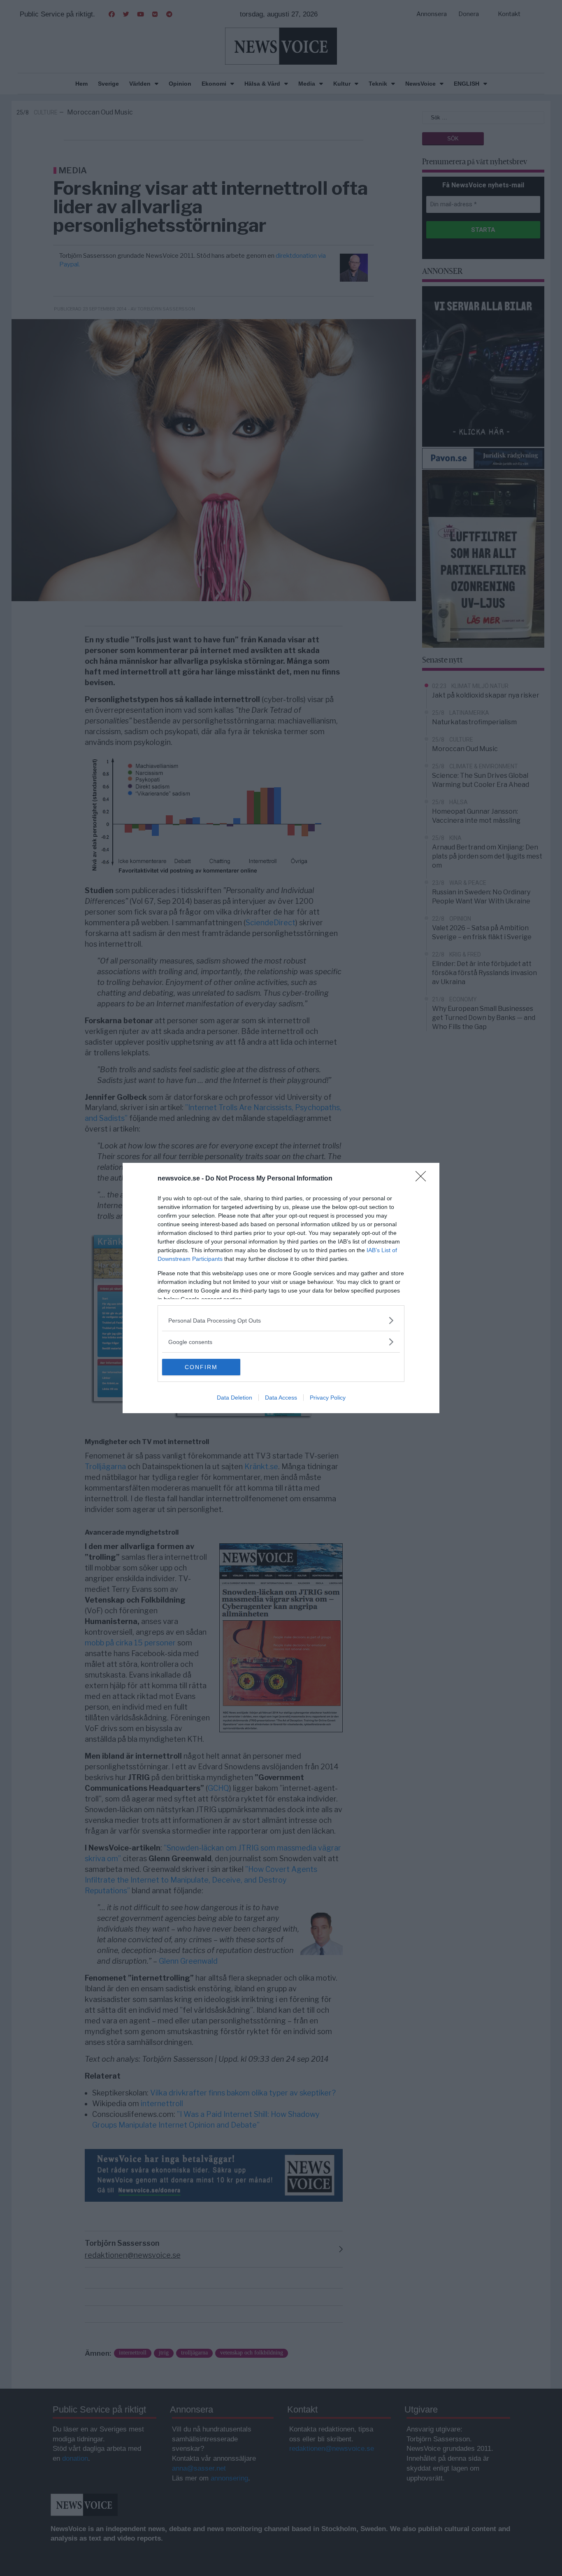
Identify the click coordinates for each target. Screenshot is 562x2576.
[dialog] (281, 1288)
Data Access (281, 1398)
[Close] (423, 1179)
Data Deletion (235, 1398)
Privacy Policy (328, 1398)
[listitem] (281, 1320)
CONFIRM (201, 1367)
